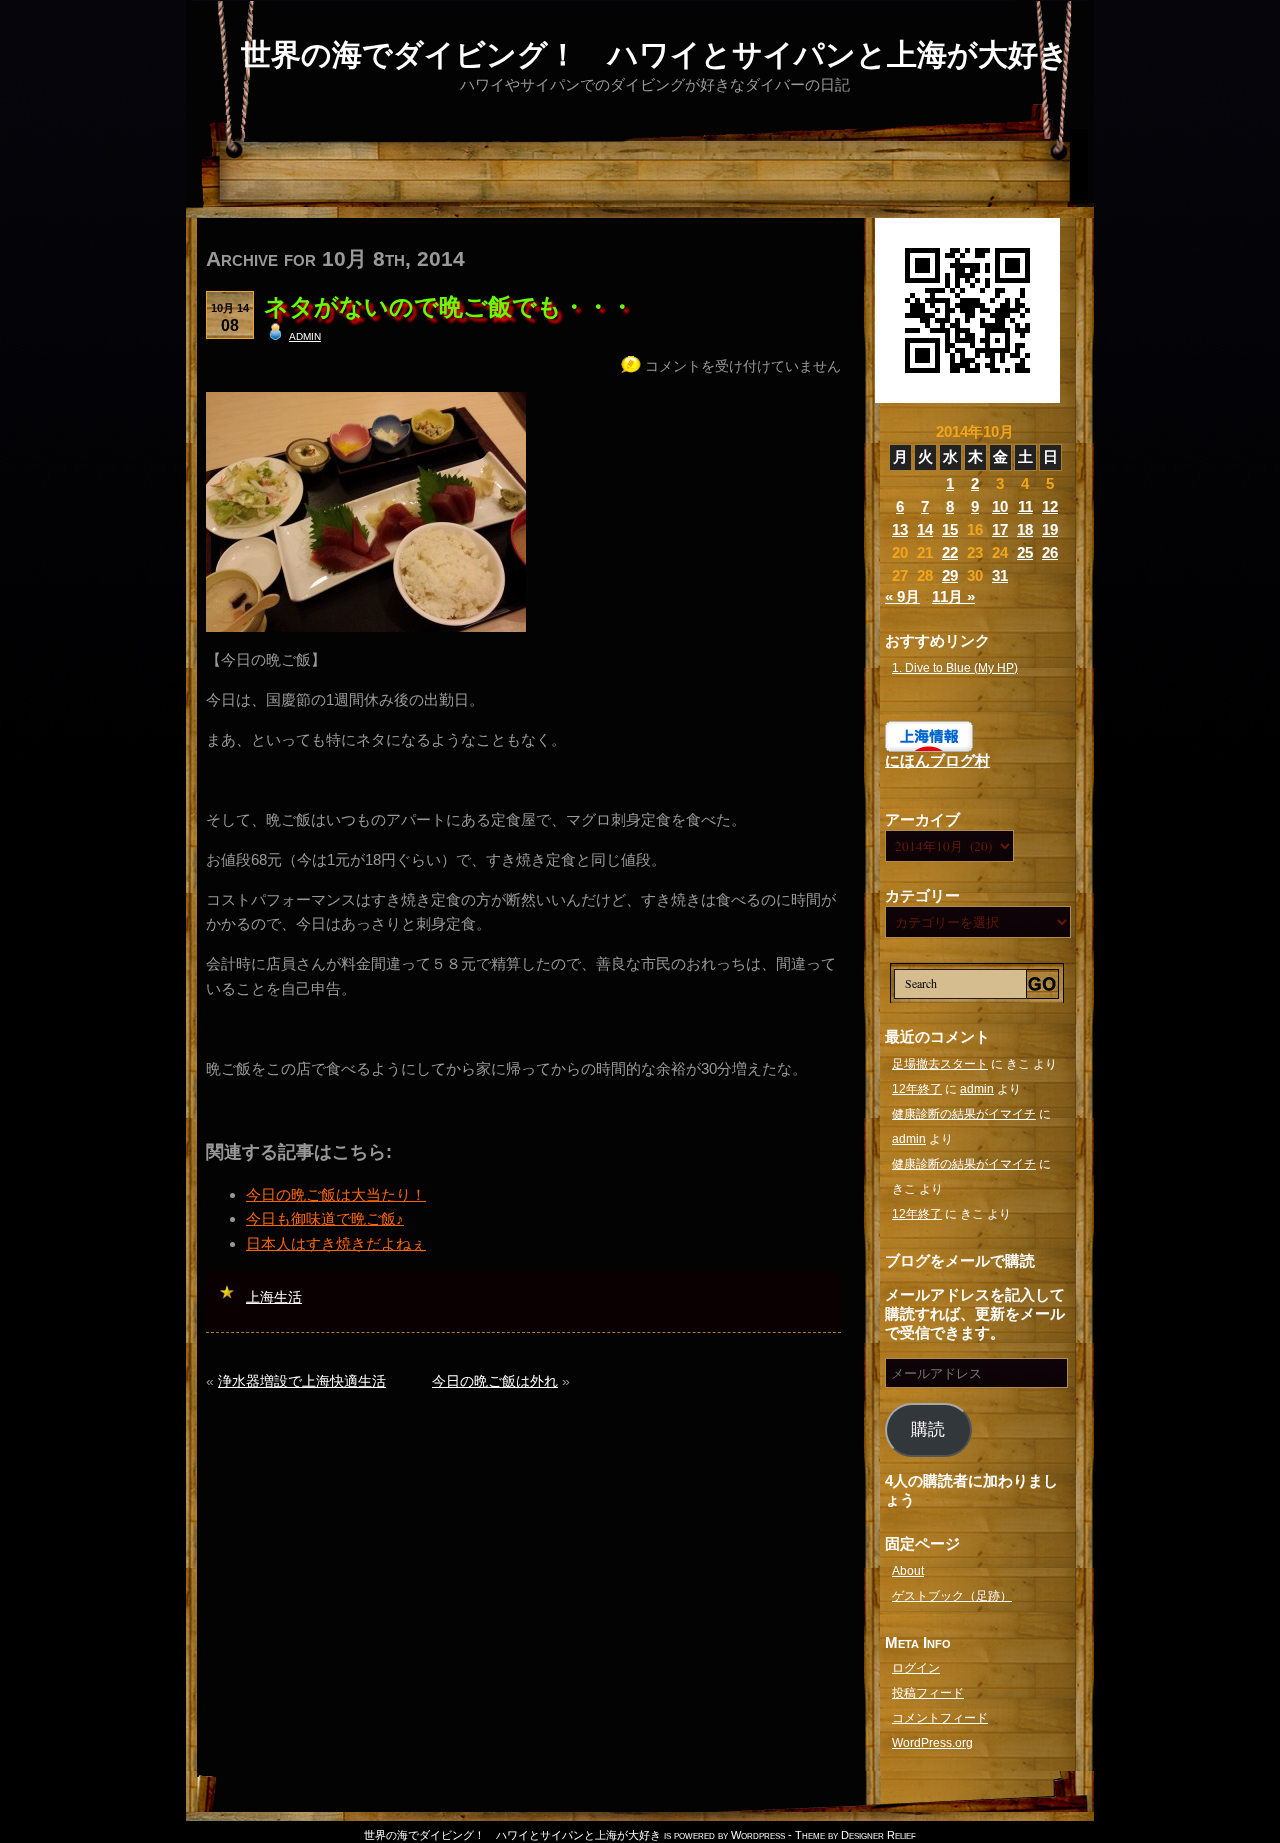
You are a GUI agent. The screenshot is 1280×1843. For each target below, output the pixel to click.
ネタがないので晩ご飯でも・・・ (449, 306)
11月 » (953, 596)
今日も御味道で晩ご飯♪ (325, 1218)
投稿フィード (928, 1693)
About (908, 1571)
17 (1000, 529)
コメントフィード (940, 1718)
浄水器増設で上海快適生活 (302, 1381)
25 (1025, 552)
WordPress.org (932, 1743)
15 (950, 529)
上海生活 (274, 1297)
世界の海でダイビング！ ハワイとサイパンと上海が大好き (655, 54)
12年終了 (917, 1089)
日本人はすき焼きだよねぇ (336, 1243)
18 (1025, 529)
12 (1050, 506)
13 (900, 529)
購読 (928, 1429)
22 (950, 552)
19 (1050, 529)
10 (1000, 506)
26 (1050, 552)
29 (950, 575)
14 (925, 529)
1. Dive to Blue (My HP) (955, 668)
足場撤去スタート (940, 1064)
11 (1025, 506)
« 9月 (902, 596)
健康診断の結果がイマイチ (964, 1114)
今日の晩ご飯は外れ (495, 1381)
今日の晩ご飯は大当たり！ (336, 1194)
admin (305, 335)
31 (1000, 575)
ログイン (916, 1668)
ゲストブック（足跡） (952, 1596)
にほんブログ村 (937, 760)
